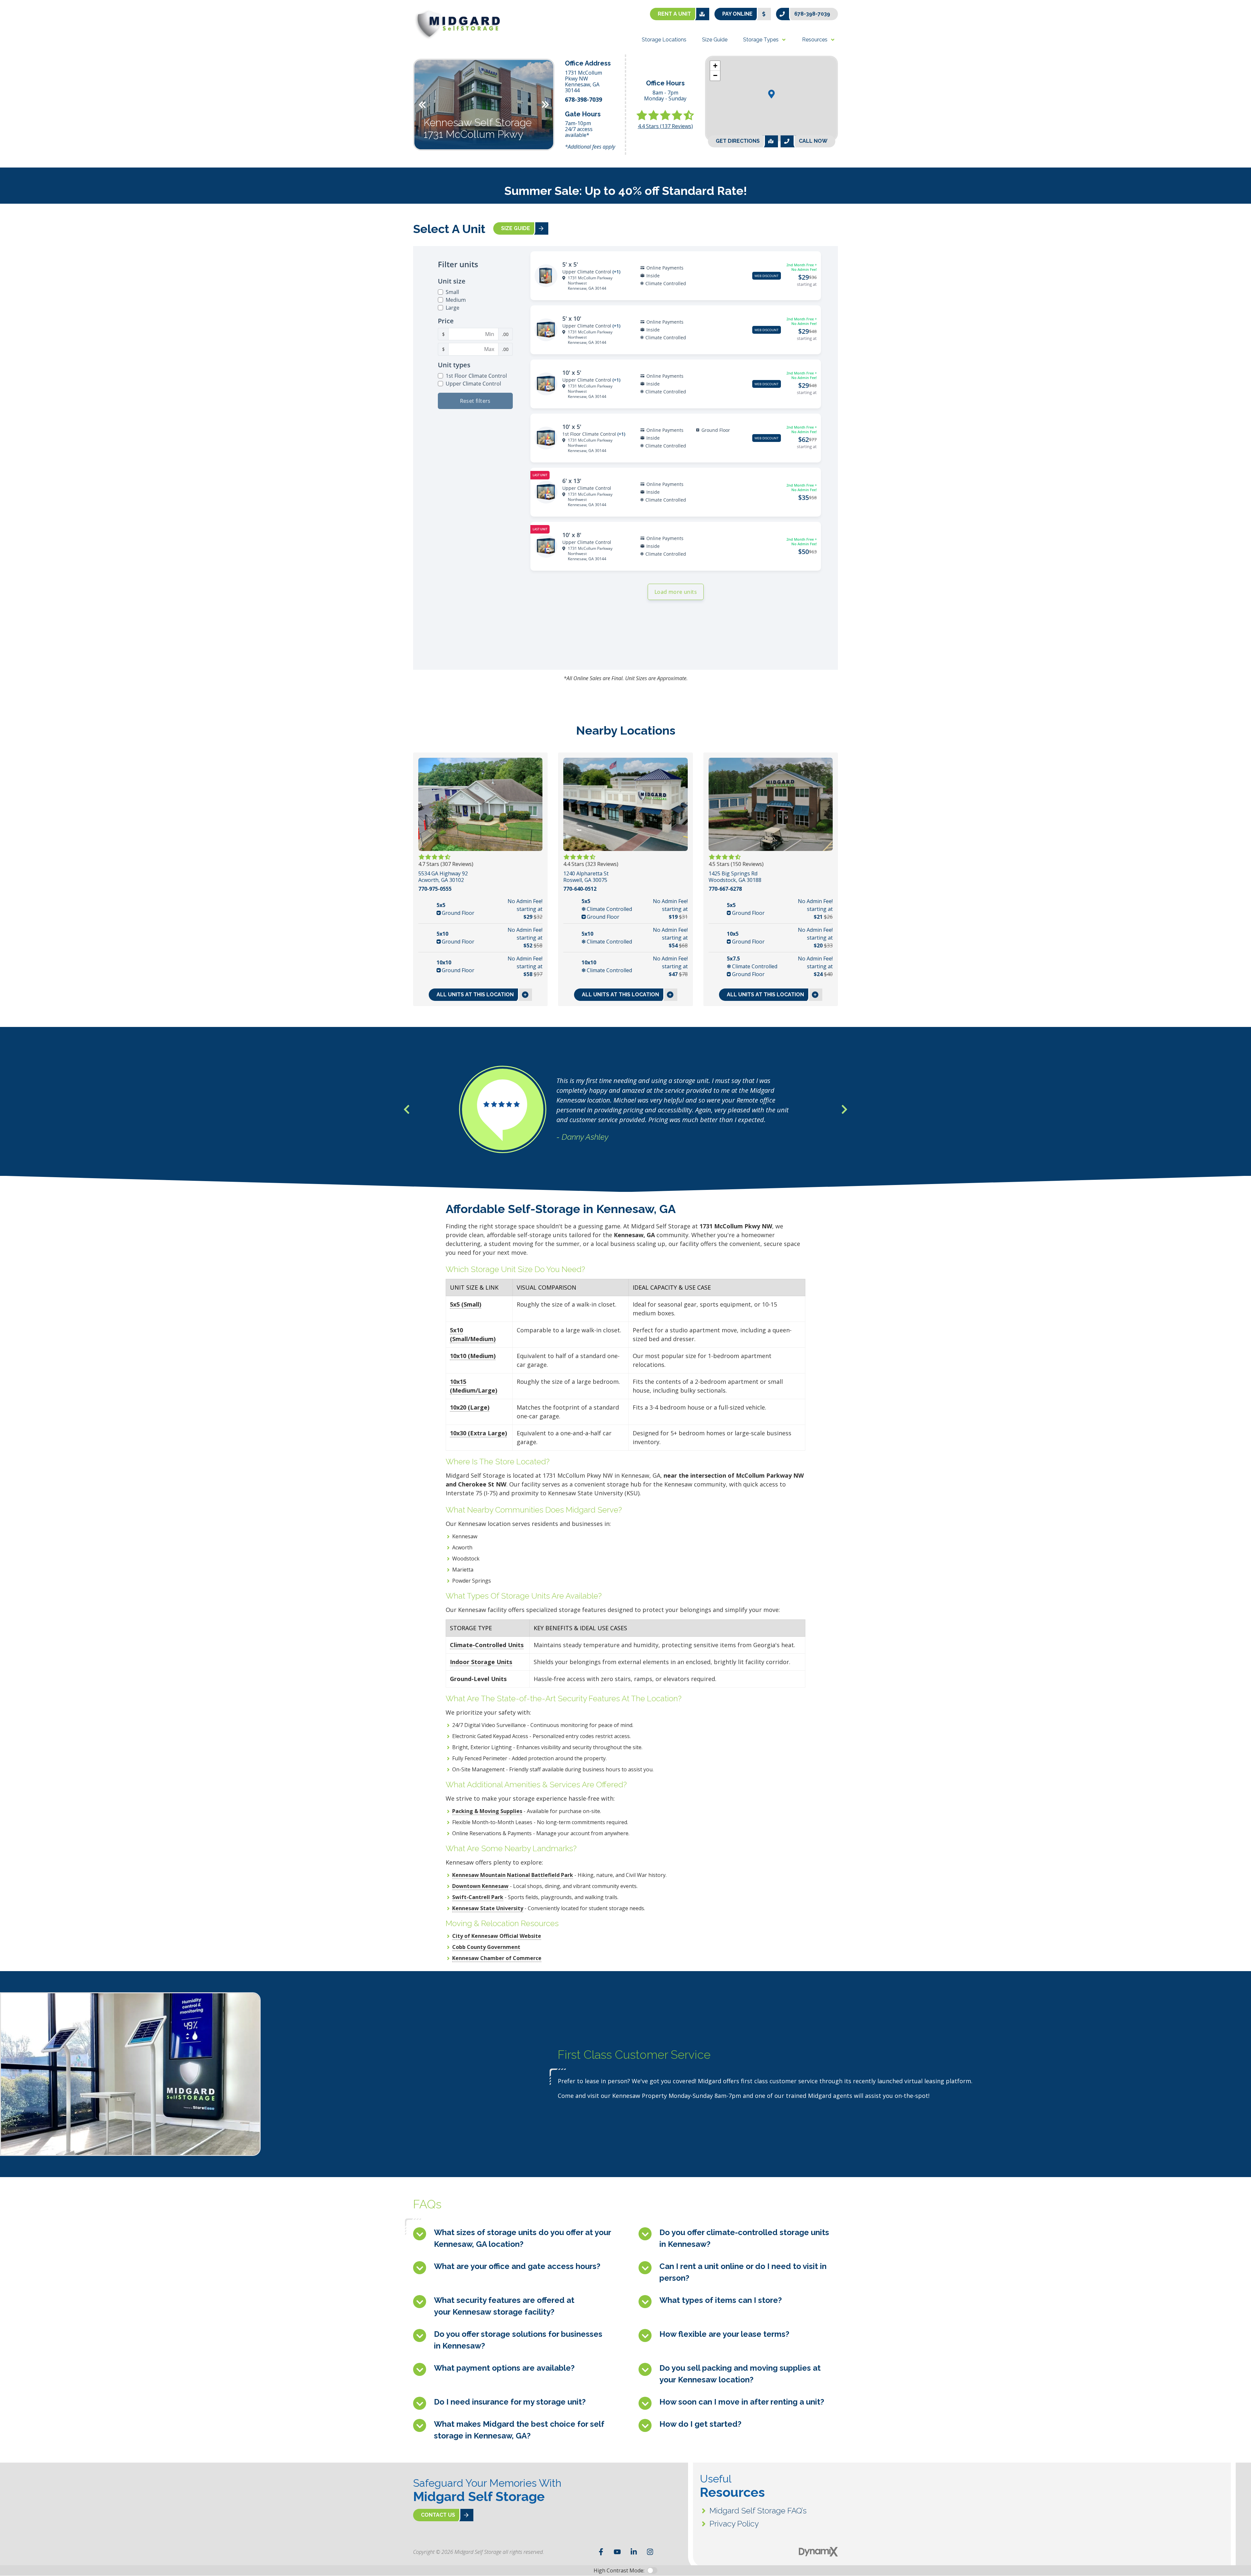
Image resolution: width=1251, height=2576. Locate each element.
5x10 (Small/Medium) (473, 1334)
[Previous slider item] (407, 1109)
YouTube (617, 2552)
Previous (422, 105)
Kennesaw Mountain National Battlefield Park (513, 1875)
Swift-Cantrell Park (478, 1897)
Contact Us (438, 2515)
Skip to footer (23, 18)
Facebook (601, 2552)
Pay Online (737, 14)
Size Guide (516, 228)
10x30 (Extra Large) (478, 1433)
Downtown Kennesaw (480, 1886)
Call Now (813, 141)
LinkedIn (634, 2552)
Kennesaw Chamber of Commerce (497, 1958)
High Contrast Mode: (31, 25)
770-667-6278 (725, 889)
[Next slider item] (844, 1109)
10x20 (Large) (470, 1407)
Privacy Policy (734, 2524)
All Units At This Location (475, 995)
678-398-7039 (812, 14)
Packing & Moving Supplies (487, 1811)
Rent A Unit (674, 14)
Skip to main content (31, 10)
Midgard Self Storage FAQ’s (758, 2511)
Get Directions (738, 141)
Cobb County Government (486, 1947)
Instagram (650, 2552)
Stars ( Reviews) (665, 126)
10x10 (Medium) (473, 1356)
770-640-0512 (580, 889)
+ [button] (715, 66)
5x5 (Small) (466, 1304)
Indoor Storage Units (481, 1662)
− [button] (715, 75)
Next (545, 105)
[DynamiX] (818, 2552)
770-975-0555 (435, 889)
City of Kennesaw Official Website (497, 1936)
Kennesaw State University (488, 1908)
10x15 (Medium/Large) (474, 1386)
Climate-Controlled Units (487, 1645)
